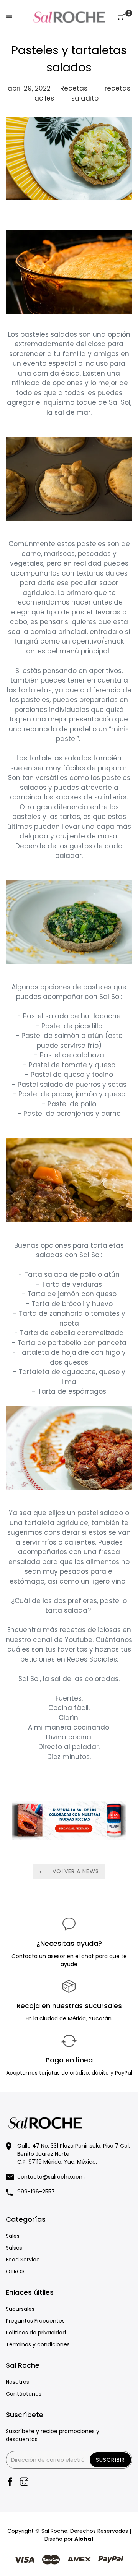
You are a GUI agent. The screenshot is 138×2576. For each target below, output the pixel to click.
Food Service (23, 2260)
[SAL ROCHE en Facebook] (10, 2483)
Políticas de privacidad (36, 2333)
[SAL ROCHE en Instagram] (24, 2483)
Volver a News (75, 1871)
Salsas (14, 2248)
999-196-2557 (36, 2192)
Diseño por (69, 2539)
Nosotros (17, 2382)
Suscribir (110, 2460)
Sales (13, 2236)
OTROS (15, 2271)
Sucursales (20, 2309)
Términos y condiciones (38, 2344)
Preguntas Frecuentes (35, 2321)
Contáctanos (24, 2394)
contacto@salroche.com (51, 2177)
